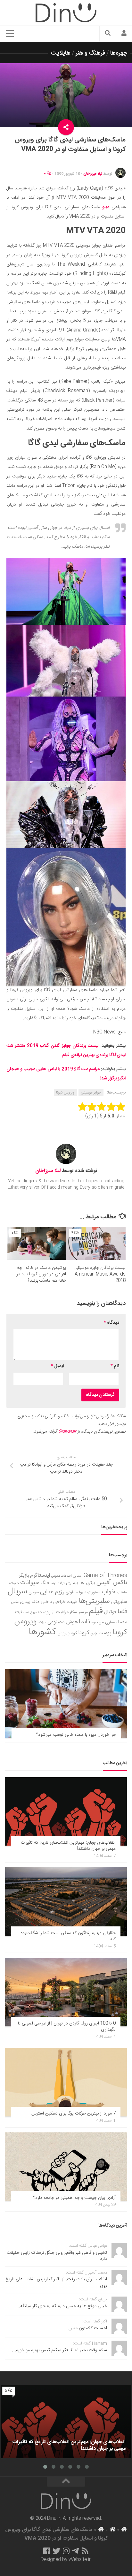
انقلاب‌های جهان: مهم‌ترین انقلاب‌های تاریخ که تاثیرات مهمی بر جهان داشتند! (68, 1846)
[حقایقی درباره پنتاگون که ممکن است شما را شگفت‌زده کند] (66, 1902)
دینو (106, 207)
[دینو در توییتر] (56, 2551)
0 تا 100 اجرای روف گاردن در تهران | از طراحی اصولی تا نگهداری (67, 2027)
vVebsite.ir (80, 2560)
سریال (17, 1591)
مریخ (34, 1612)
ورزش (42, 1623)
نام (115, 1366)
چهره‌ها (119, 53)
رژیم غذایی (52, 1592)
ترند (54, 1583)
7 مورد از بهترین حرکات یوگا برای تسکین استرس (74, 2114)
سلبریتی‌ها (94, 1601)
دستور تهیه (92, 1593)
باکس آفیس (112, 1583)
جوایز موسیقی (91, 1093)
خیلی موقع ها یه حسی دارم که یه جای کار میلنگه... (62, 2306)
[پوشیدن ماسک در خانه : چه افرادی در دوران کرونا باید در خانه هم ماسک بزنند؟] (36, 1243)
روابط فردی (74, 1593)
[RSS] (85, 2551)
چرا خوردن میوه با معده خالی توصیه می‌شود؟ (76, 1735)
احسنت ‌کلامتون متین (88, 2328)
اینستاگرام (40, 1576)
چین (94, 1633)
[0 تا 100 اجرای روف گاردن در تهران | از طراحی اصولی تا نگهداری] (66, 1992)
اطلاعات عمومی (62, 1576)
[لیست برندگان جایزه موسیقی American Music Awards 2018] (96, 1243)
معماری (111, 1622)
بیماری (72, 1583)
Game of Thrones (105, 1576)
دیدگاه (111, 1323)
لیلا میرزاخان (93, 174)
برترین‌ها (87, 1583)
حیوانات (30, 1583)
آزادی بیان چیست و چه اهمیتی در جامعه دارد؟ (74, 2198)
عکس (15, 1602)
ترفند (61, 1583)
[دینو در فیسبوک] (47, 2551)
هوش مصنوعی (62, 1622)
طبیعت (72, 1602)
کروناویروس (67, 1633)
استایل (78, 1576)
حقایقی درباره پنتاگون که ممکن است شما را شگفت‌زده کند (68, 1936)
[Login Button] (124, 34)
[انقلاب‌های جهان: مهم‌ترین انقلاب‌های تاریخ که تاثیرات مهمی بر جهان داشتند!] (66, 1811)
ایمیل (57, 1366)
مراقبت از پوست (53, 1612)
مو (102, 1622)
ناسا (84, 1622)
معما (123, 1622)
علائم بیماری (30, 1602)
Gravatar (67, 1432)
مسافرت (22, 1612)
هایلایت (61, 53)
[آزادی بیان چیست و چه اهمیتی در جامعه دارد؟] (66, 2167)
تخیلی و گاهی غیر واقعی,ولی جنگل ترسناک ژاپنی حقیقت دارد (57, 2256)
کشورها (42, 1632)
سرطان (34, 1593)
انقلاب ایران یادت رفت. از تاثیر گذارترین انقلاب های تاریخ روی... (56, 2283)
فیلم (96, 1611)
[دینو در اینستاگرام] (66, 2551)
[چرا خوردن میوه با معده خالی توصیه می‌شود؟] (66, 1703)
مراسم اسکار (79, 1612)
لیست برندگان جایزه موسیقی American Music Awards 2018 (100, 1274)
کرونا (84, 1633)
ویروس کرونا (65, 1093)
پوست (105, 1633)
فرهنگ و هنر (90, 53)
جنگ (45, 1583)
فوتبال (110, 1612)
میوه (95, 1623)
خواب (109, 1592)
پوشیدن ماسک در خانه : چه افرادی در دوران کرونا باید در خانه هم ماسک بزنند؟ (41, 1274)
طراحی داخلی (53, 1602)
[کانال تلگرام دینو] (75, 2551)
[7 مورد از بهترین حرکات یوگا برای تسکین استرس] (66, 2082)
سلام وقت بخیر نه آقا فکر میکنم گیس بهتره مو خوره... (60, 2350)
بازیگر (24, 1576)
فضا (122, 1612)
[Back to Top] (66, 2482)
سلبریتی (119, 1602)
